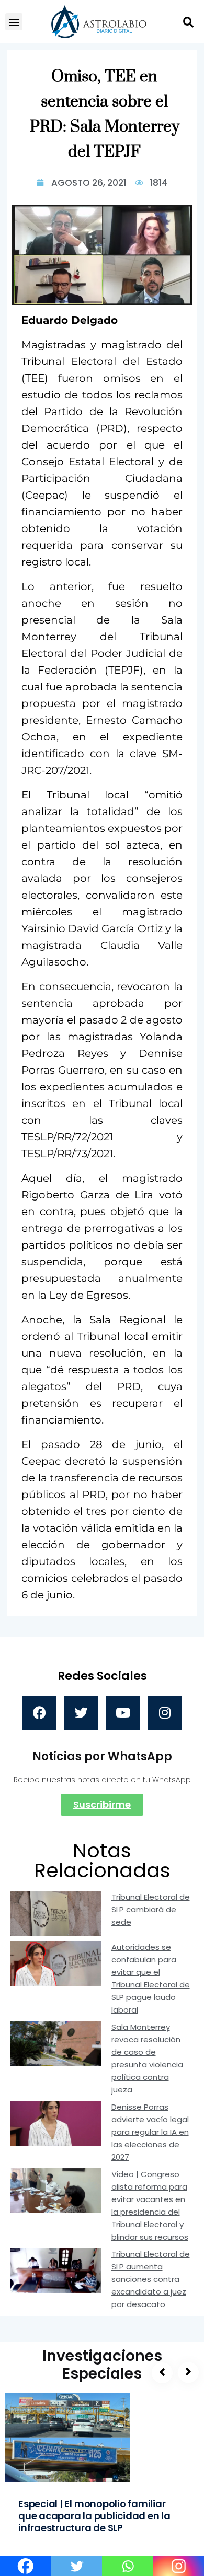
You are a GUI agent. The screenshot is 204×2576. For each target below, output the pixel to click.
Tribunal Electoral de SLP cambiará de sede (151, 1909)
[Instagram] (165, 1713)
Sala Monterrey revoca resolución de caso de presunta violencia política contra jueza (147, 2058)
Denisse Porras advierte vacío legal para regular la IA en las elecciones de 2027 (150, 2132)
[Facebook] (39, 1713)
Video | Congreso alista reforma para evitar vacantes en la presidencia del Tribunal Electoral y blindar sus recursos (150, 2206)
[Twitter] (81, 1713)
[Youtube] (123, 1713)
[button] (14, 22)
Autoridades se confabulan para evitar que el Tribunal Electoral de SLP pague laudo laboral (151, 1978)
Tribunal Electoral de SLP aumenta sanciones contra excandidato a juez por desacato (151, 2279)
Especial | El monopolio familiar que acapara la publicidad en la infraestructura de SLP (94, 2516)
